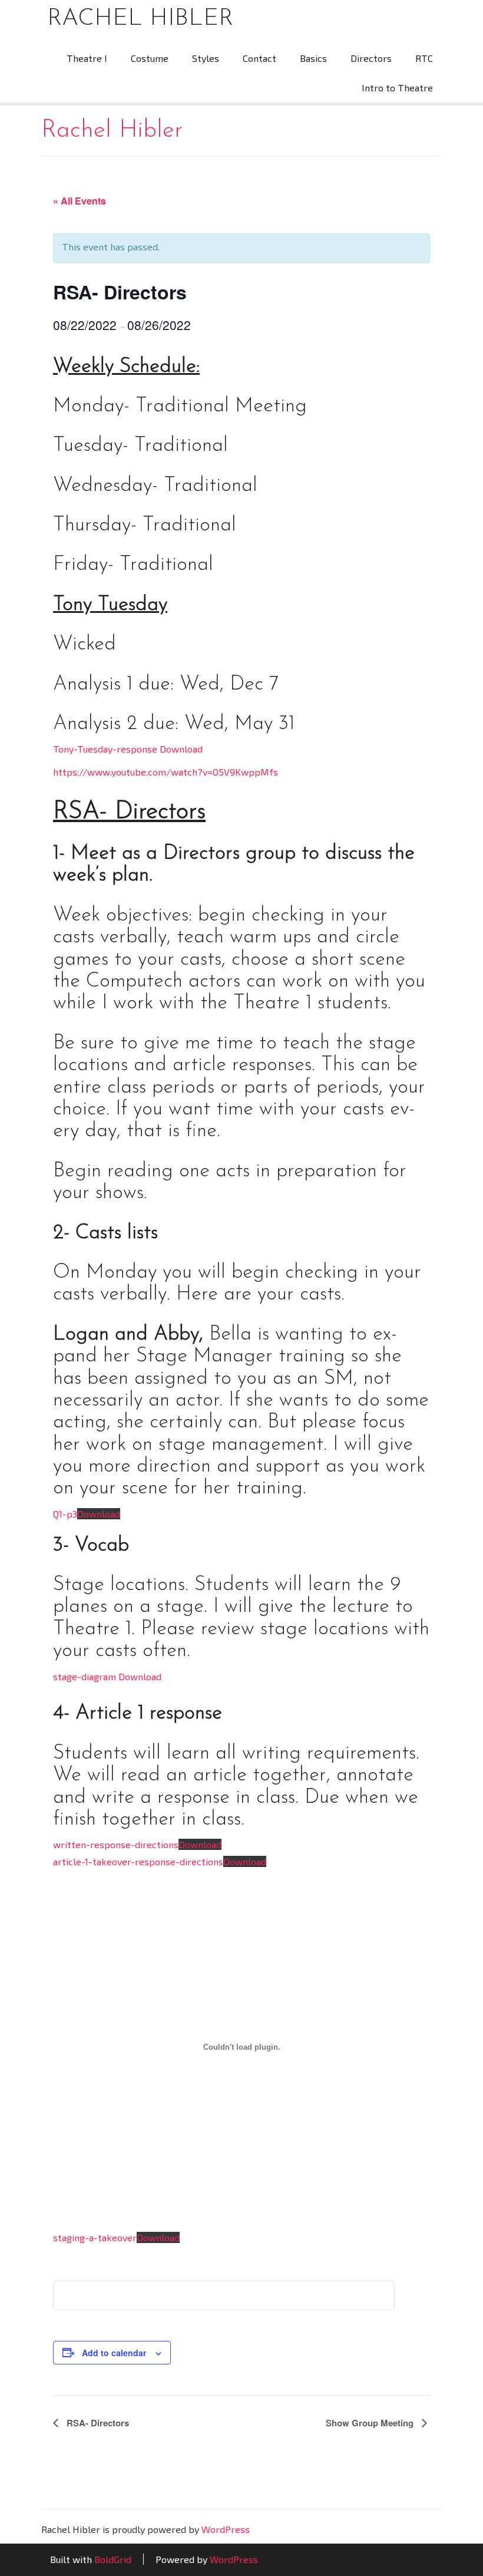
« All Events (80, 201)
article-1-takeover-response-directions (138, 1861)
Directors (371, 58)
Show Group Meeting (371, 2423)
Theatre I (87, 58)
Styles (206, 58)
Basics (313, 58)
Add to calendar (114, 2353)
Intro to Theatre (397, 88)
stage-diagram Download (107, 1676)
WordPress (226, 2529)
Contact (259, 58)
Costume (150, 58)
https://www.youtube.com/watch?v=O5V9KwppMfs (166, 772)
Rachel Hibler (140, 19)
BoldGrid (113, 2559)
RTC (424, 58)
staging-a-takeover (95, 2237)
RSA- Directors (97, 2423)
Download (99, 1514)
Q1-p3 (65, 1514)
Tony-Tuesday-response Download (128, 749)
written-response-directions (116, 1844)
